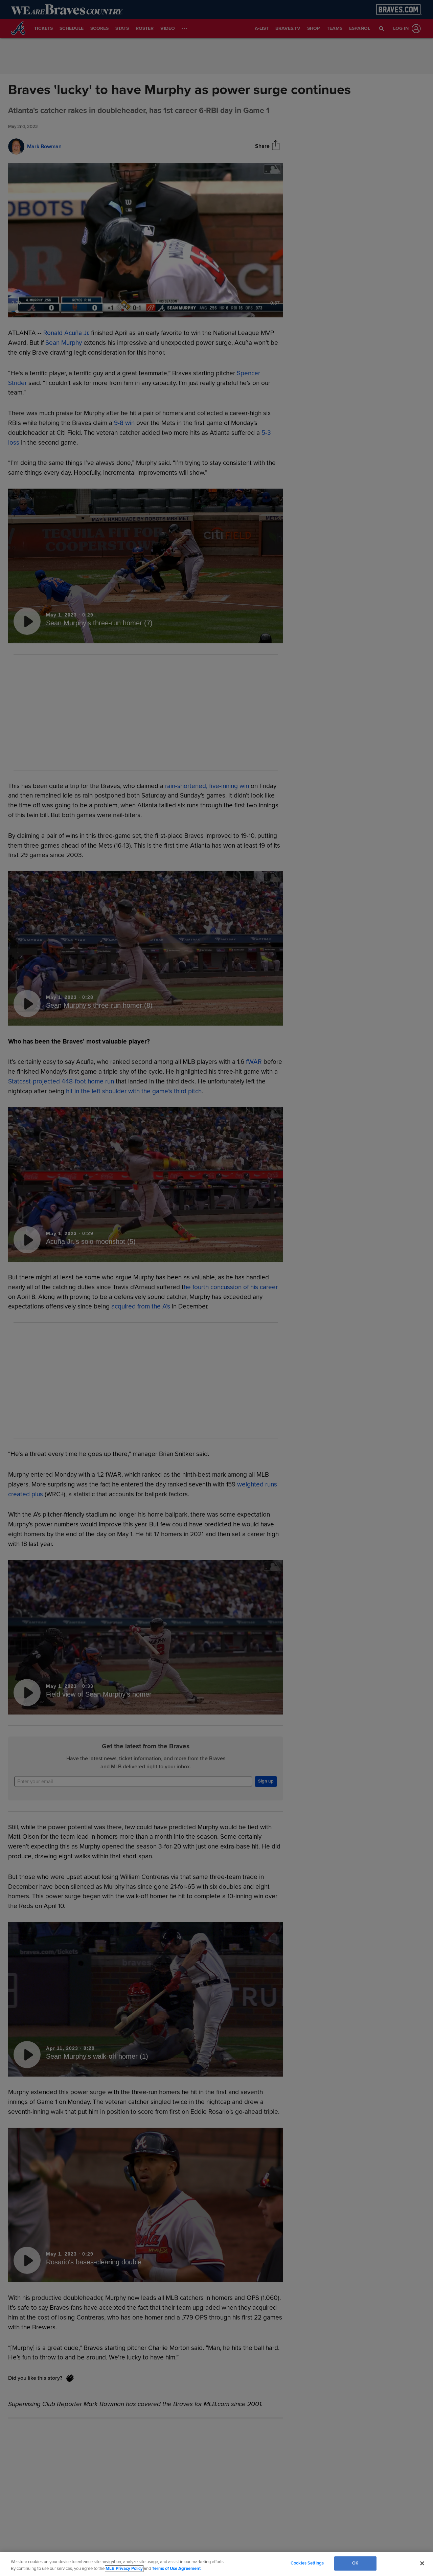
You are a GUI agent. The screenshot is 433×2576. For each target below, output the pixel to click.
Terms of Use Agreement (176, 2569)
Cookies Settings (307, 2563)
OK (355, 2563)
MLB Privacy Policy (124, 2569)
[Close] (422, 2563)
